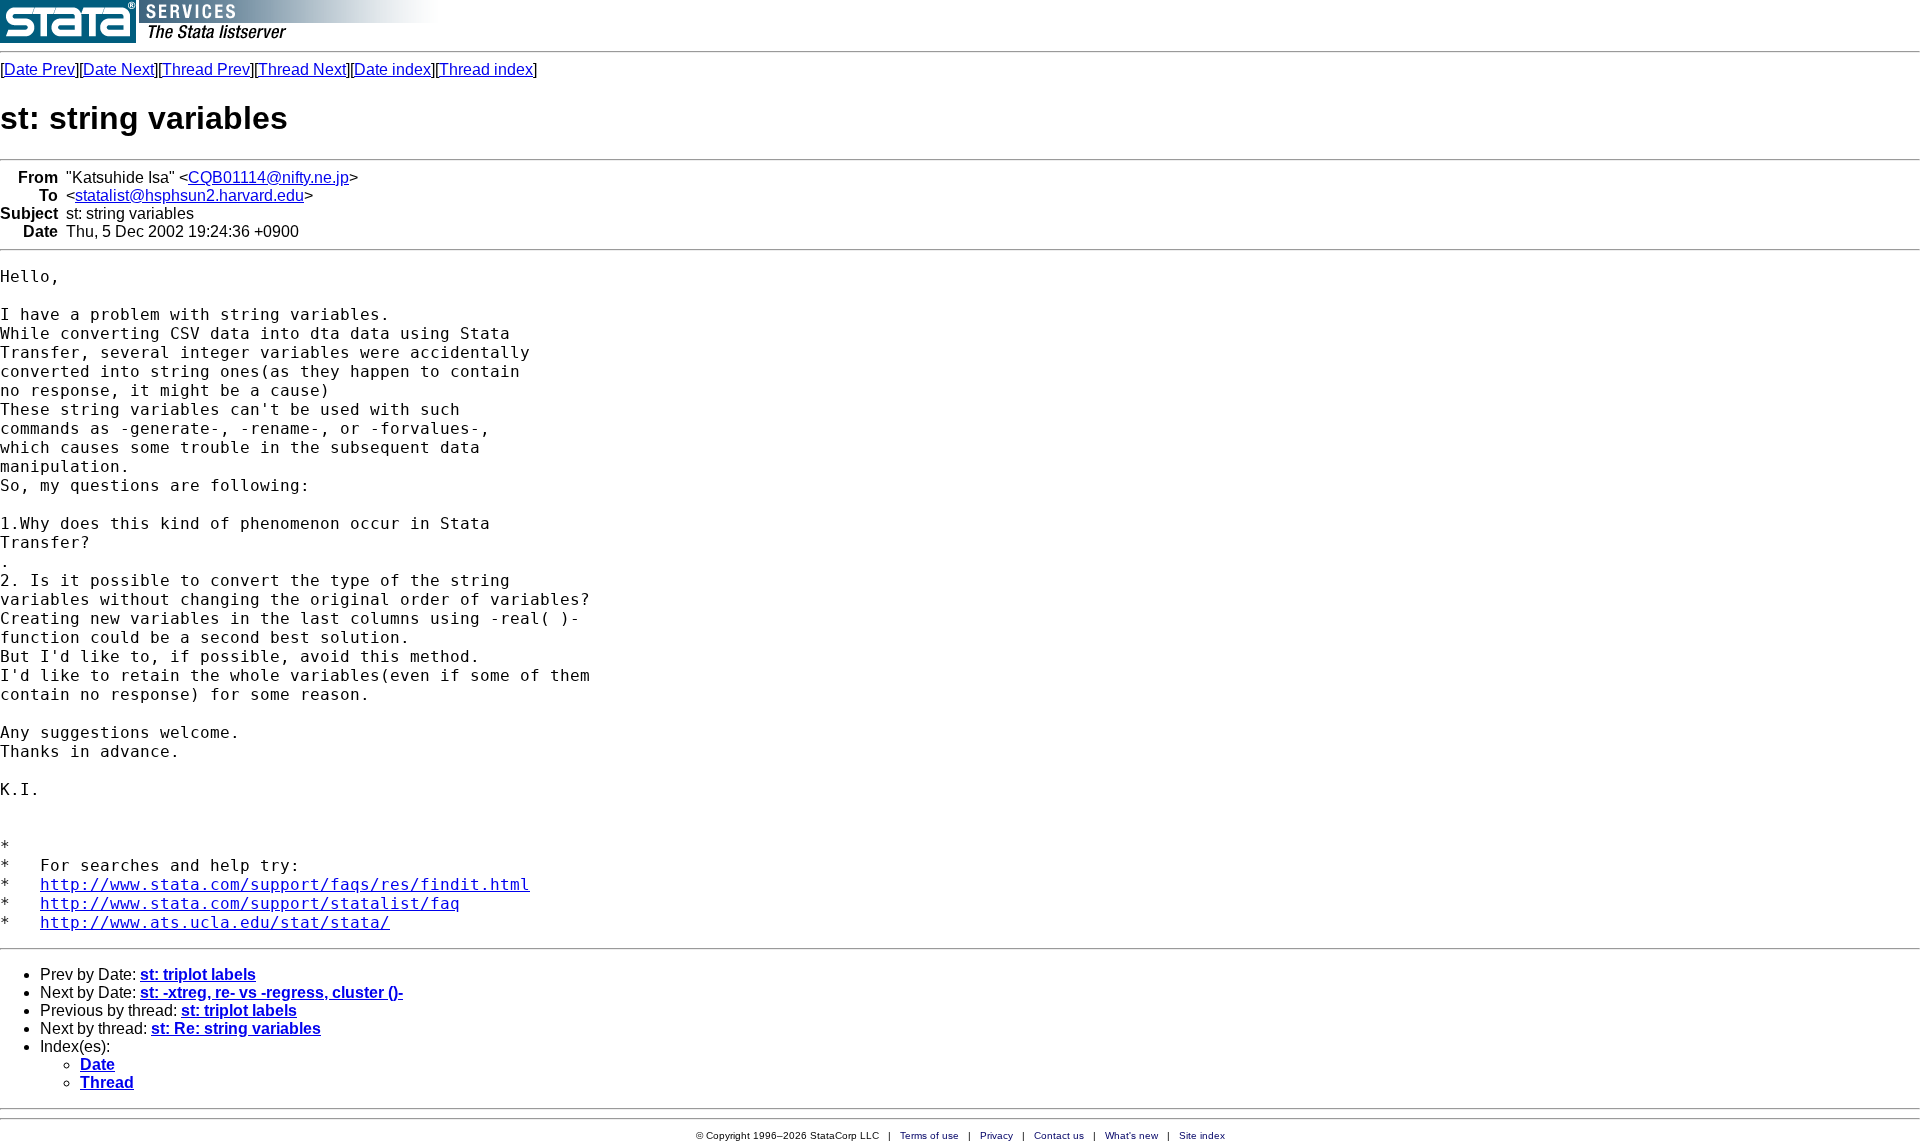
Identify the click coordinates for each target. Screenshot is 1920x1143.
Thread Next (302, 69)
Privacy (996, 1135)
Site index (1202, 1135)
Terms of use (929, 1135)
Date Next (118, 69)
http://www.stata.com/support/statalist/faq (250, 903)
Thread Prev (206, 69)
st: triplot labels (198, 974)
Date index (392, 69)
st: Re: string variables (236, 1028)
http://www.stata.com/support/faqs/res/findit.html (285, 884)
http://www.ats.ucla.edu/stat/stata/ (215, 922)
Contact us (1059, 1135)
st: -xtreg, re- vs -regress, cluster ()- (271, 992)
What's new (1131, 1135)
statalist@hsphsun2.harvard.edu (189, 195)
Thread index (486, 69)
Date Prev (39, 69)
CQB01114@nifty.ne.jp (268, 177)
